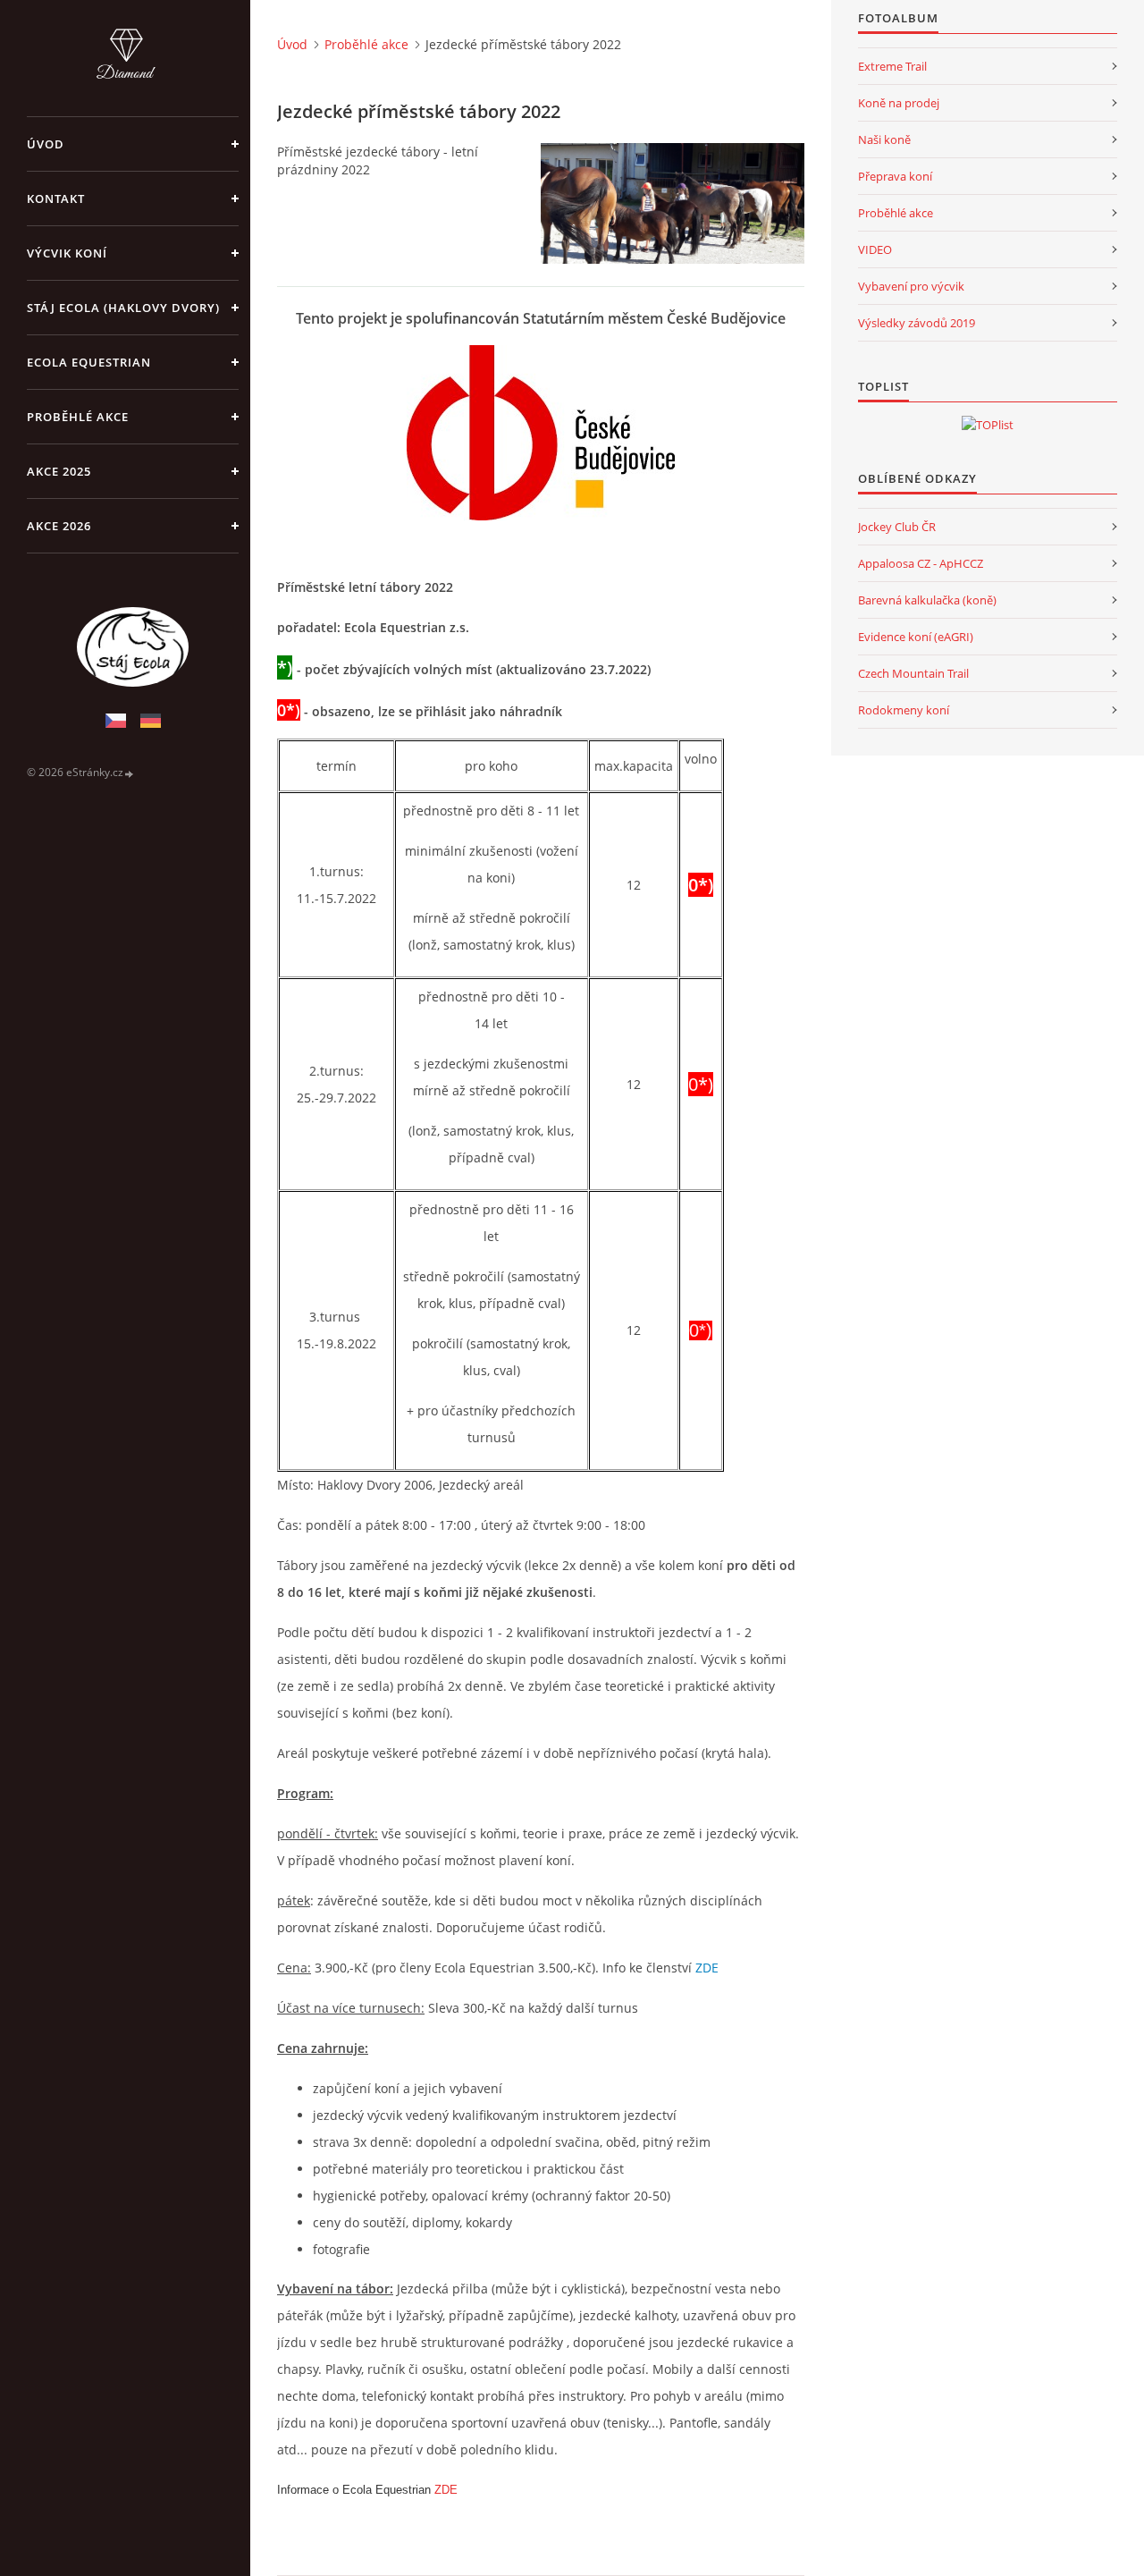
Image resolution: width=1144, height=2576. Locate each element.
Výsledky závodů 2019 (917, 323)
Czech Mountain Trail (913, 673)
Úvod (46, 144)
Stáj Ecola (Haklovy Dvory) (123, 308)
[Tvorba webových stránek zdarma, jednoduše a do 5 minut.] (130, 773)
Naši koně (884, 139)
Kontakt (56, 198)
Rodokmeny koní (904, 710)
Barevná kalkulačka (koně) (927, 600)
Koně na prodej (899, 103)
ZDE (707, 1968)
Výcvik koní (67, 253)
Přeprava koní (895, 176)
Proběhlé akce (78, 417)
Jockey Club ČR (897, 527)
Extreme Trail (892, 66)
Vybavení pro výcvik (911, 286)
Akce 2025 (59, 471)
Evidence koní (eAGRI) (916, 637)
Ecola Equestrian (89, 362)
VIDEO (875, 249)
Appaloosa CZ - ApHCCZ (921, 563)
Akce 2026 (59, 526)
